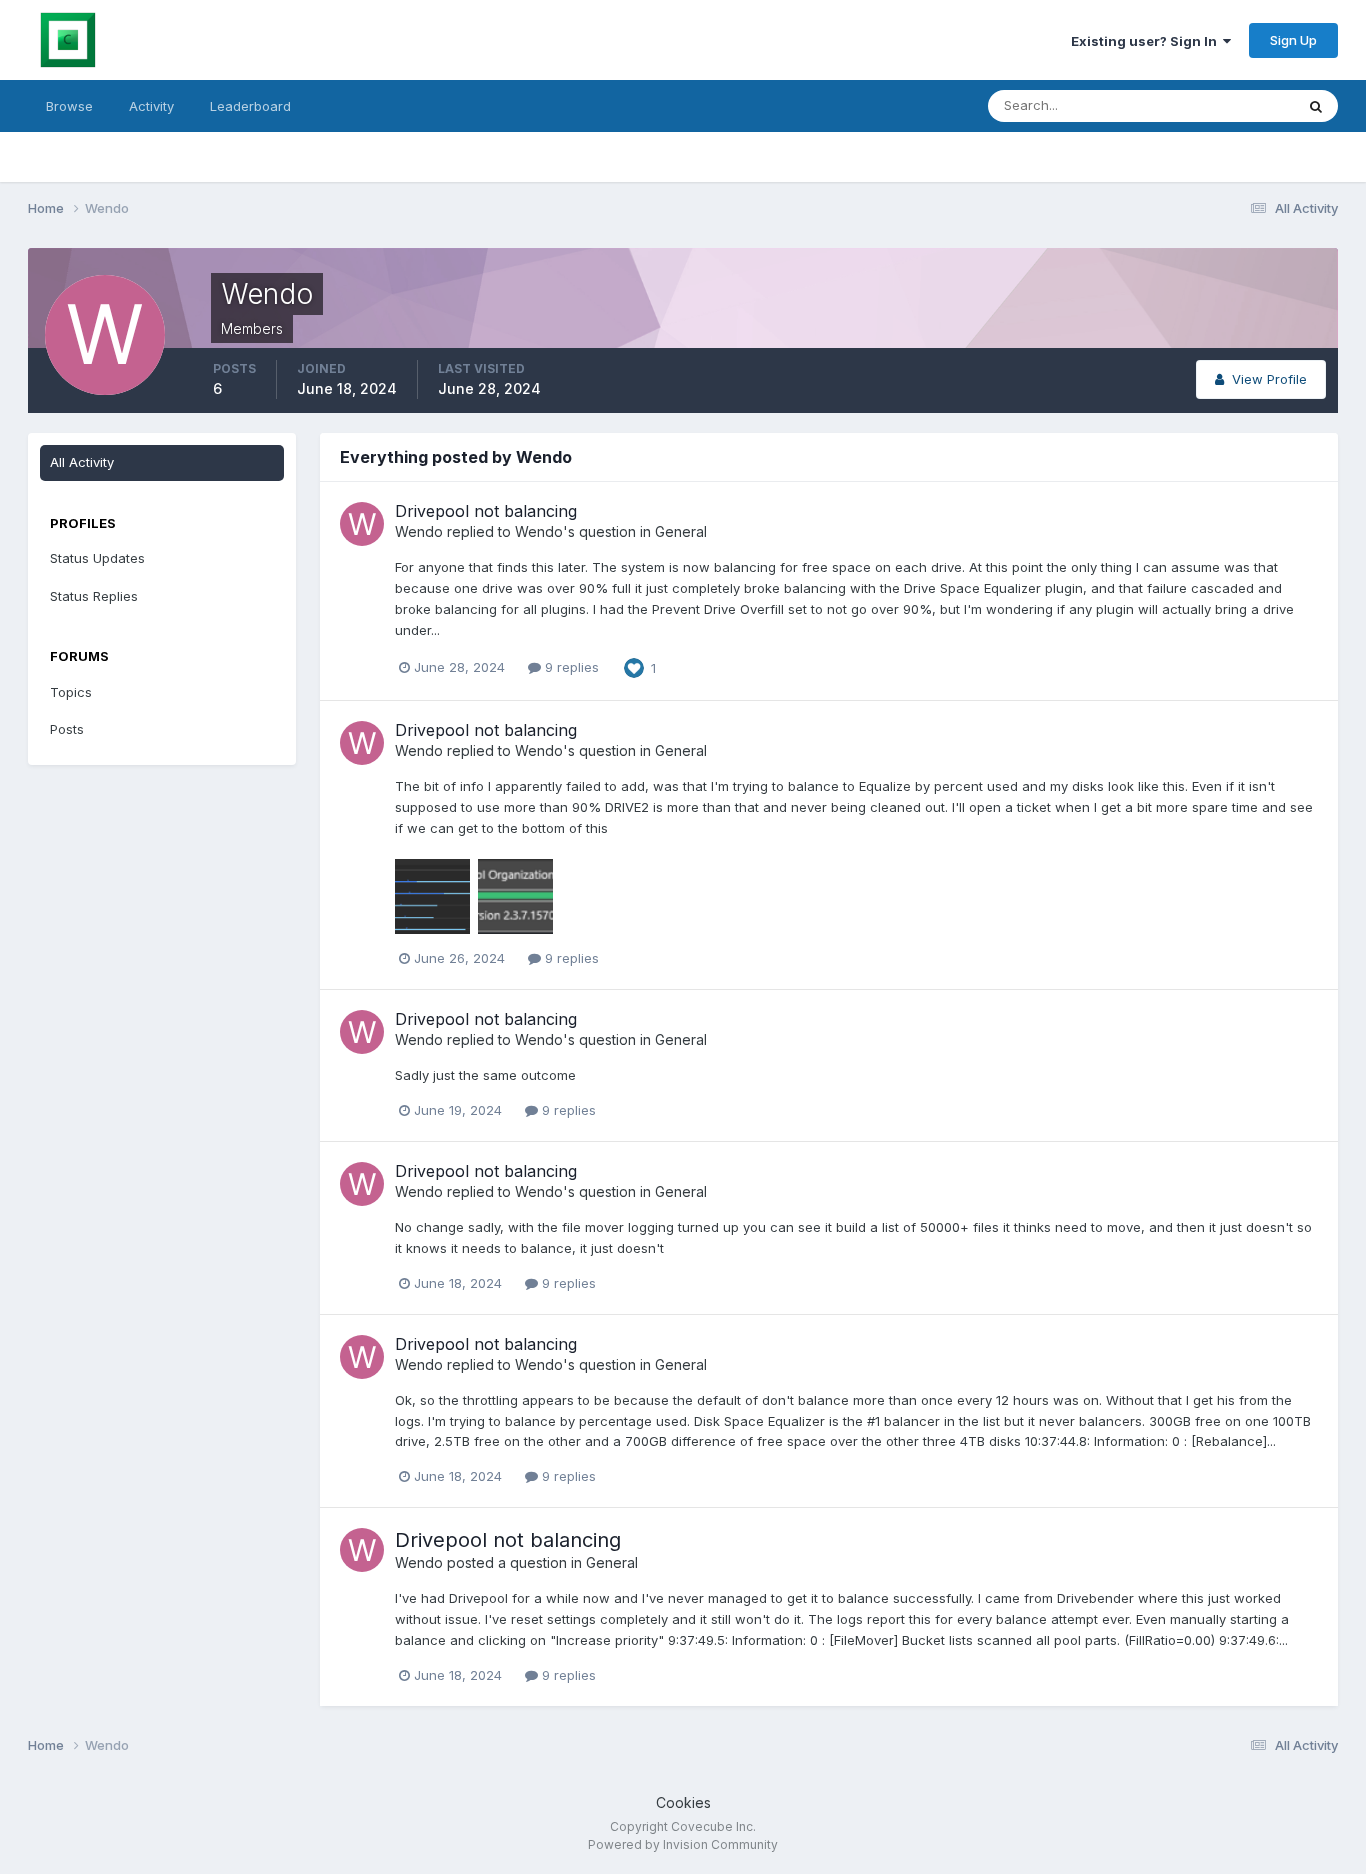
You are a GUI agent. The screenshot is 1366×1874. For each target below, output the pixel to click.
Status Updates (1221, 105)
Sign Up (1293, 40)
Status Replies (94, 596)
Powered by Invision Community (683, 1844)
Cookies (683, 1802)
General (681, 531)
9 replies (570, 667)
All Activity (82, 462)
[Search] (1316, 106)
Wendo (419, 531)
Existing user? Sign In (1147, 41)
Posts (67, 729)
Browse (69, 106)
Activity (151, 106)
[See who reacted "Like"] (634, 666)
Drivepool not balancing (486, 511)
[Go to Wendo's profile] (362, 524)
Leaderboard (250, 106)
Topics (71, 692)
